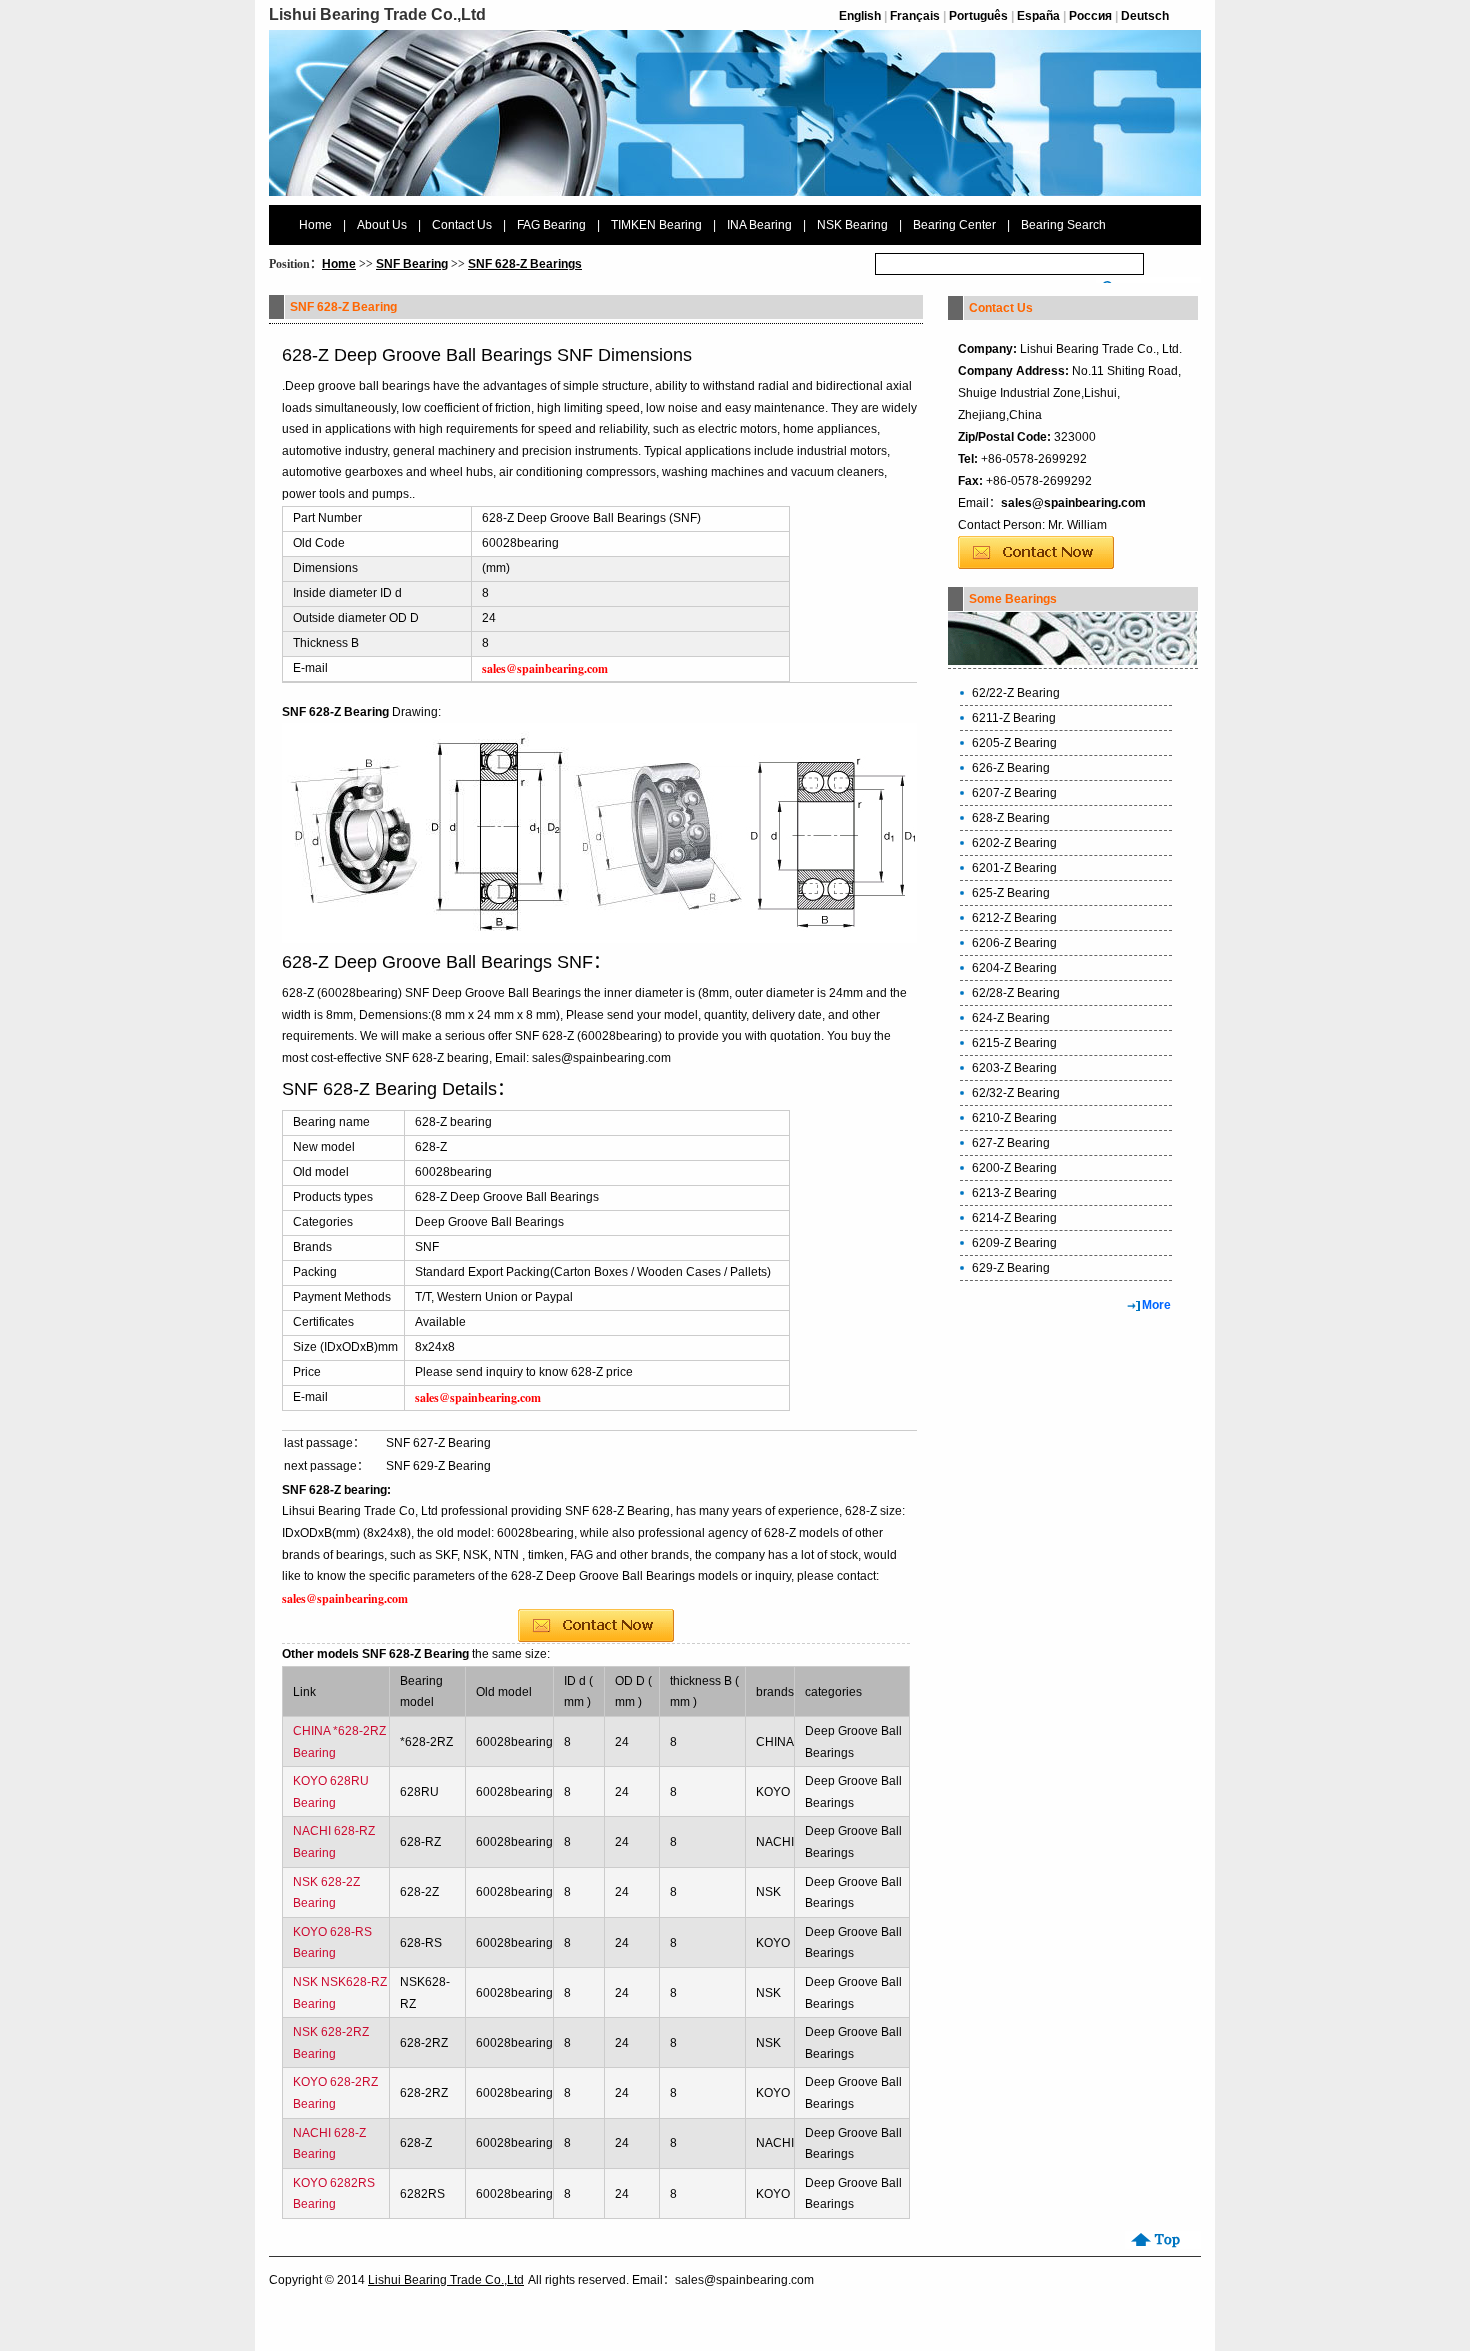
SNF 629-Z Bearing (438, 1466)
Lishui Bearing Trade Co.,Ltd (446, 2280)
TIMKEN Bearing (656, 225)
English (860, 16)
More (1156, 1305)
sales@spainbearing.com (1073, 503)
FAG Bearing (551, 225)
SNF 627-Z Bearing (438, 1443)
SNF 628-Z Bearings (525, 264)
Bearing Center (954, 225)
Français (915, 16)
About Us (382, 225)
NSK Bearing (852, 225)
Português (978, 16)
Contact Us (462, 225)
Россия (1090, 16)
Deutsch (1145, 16)
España (1038, 16)
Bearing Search (1063, 225)
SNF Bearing (412, 264)
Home (315, 225)
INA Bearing (759, 225)
